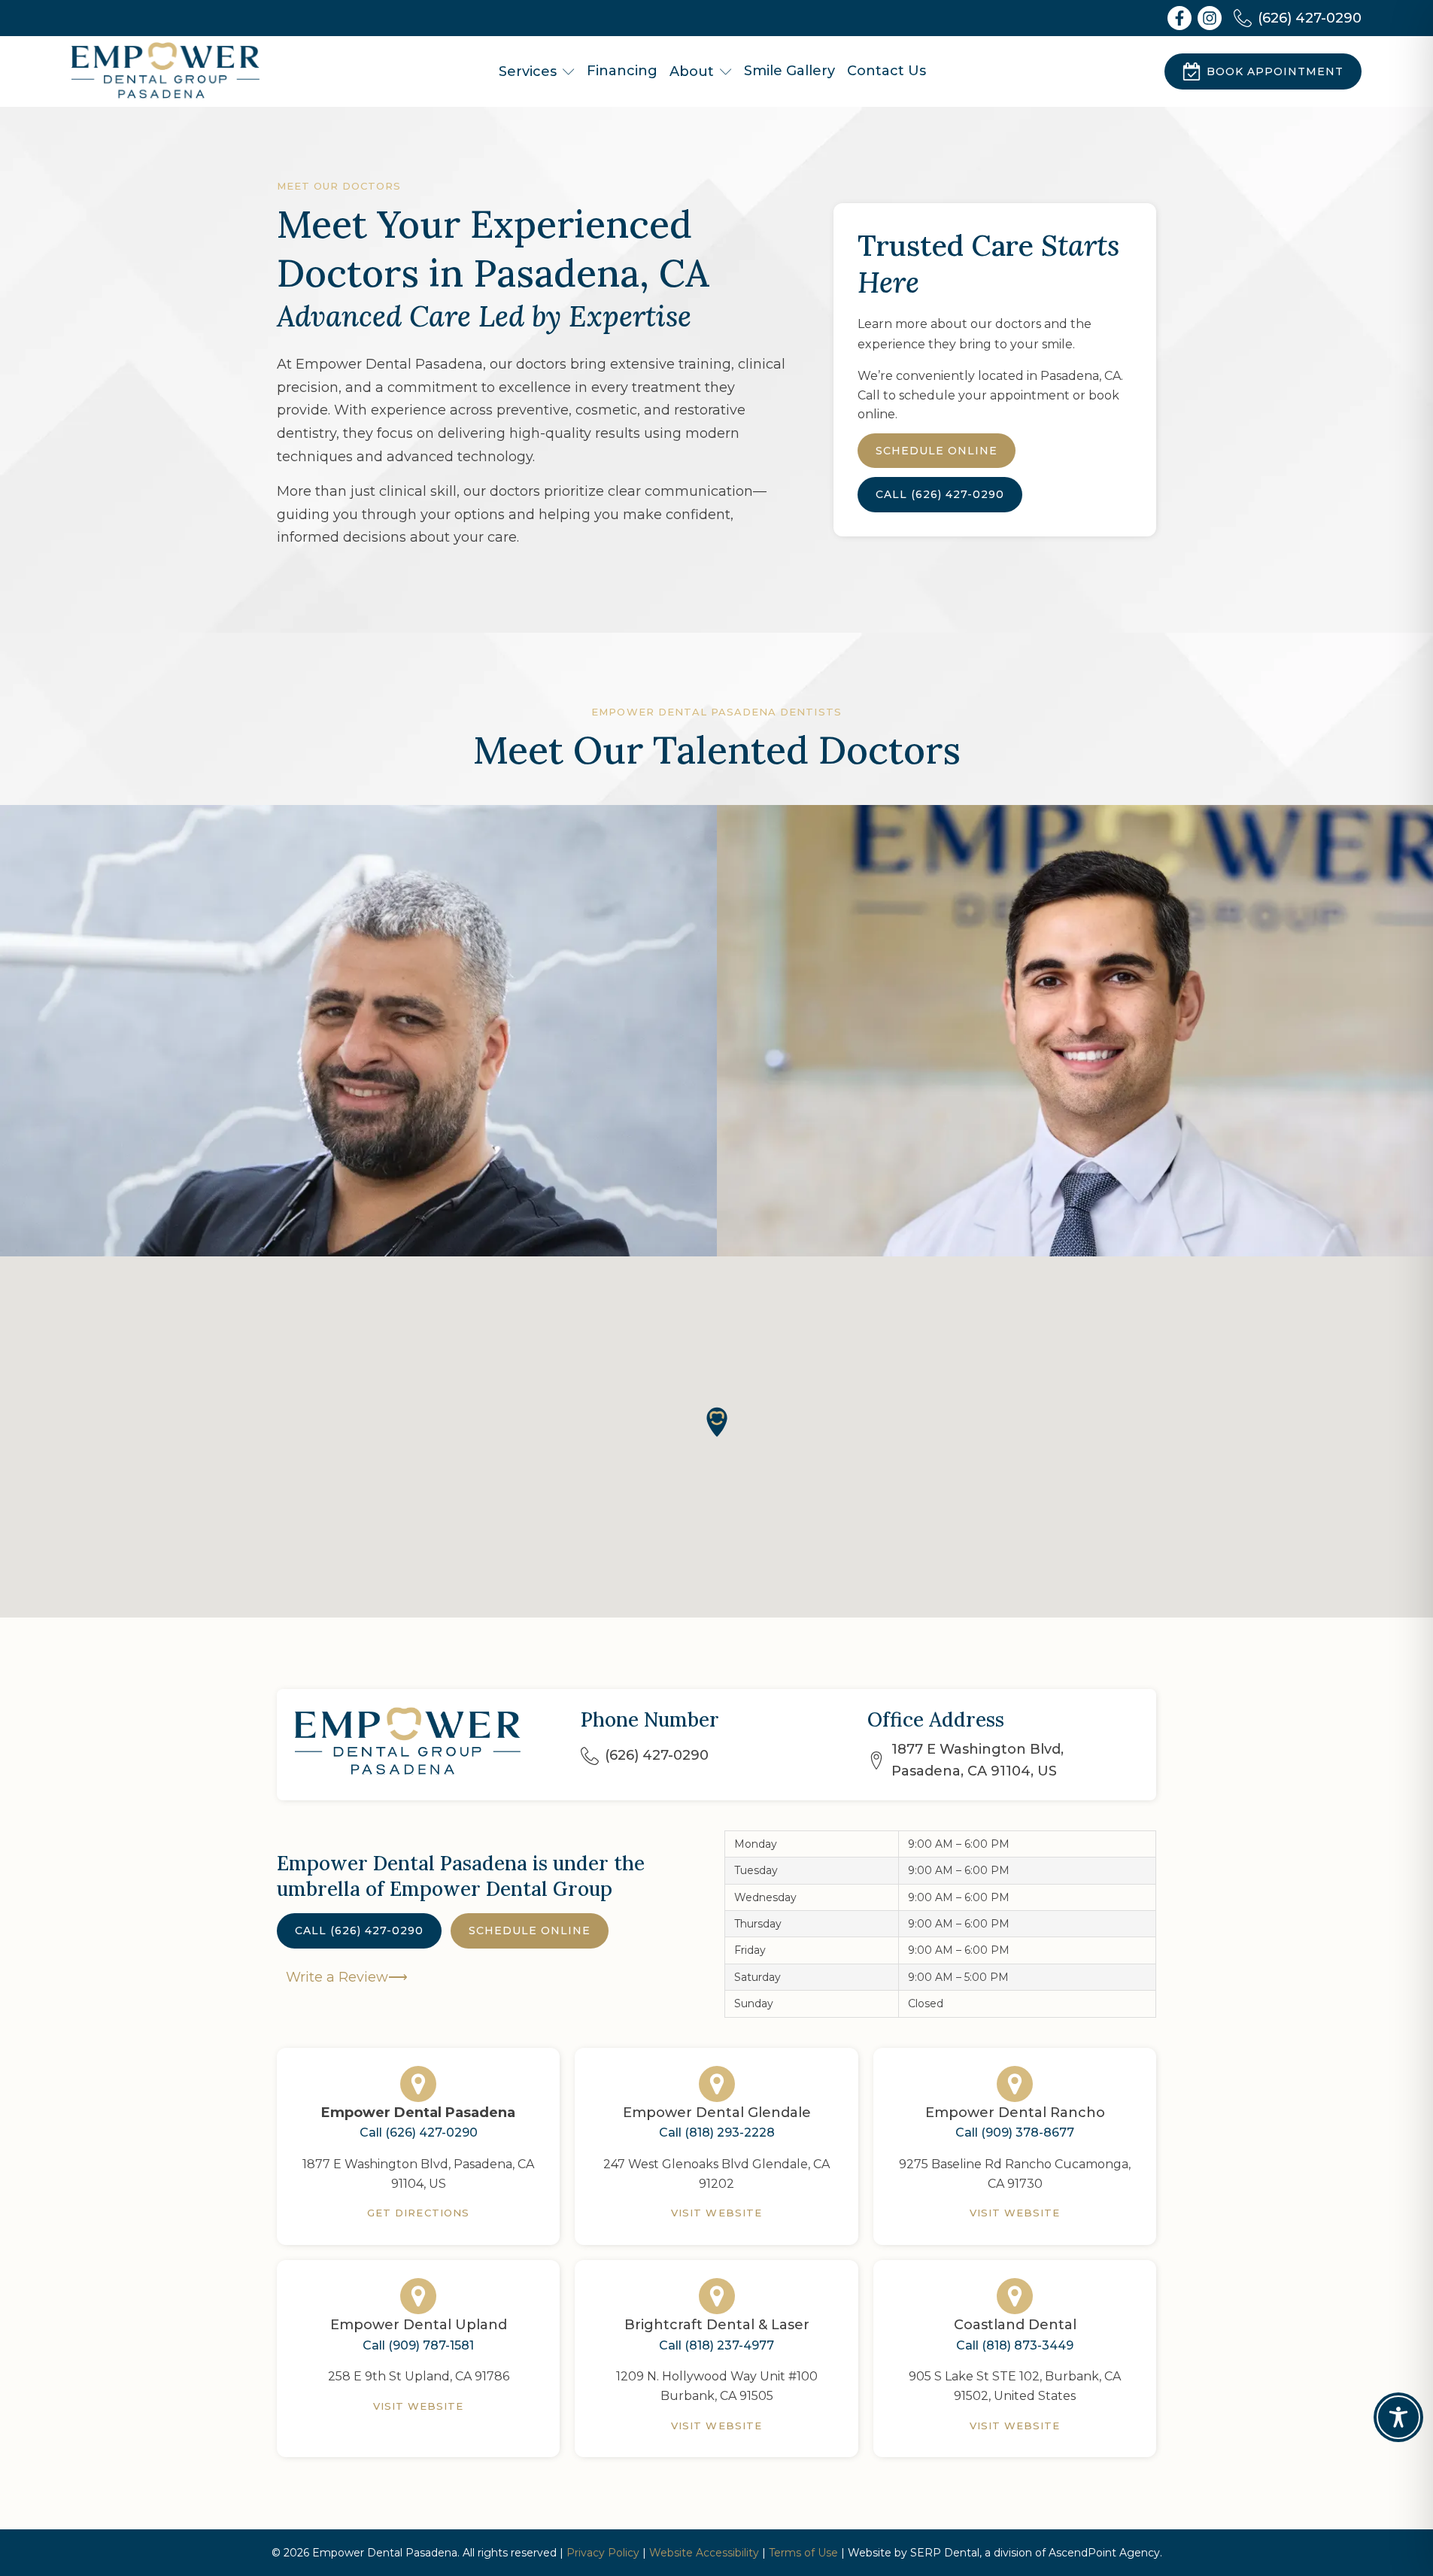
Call (940, 494)
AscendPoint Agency (1104, 2553)
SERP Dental (945, 2553)
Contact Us (887, 71)
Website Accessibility (704, 2553)
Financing (622, 71)
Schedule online (937, 451)
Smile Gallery (789, 71)
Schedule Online (530, 1930)
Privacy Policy (603, 2553)
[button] (717, 1422)
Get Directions (418, 2213)
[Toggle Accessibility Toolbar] (1398, 2417)
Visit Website (716, 2213)
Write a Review (337, 1977)
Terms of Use (803, 2553)
